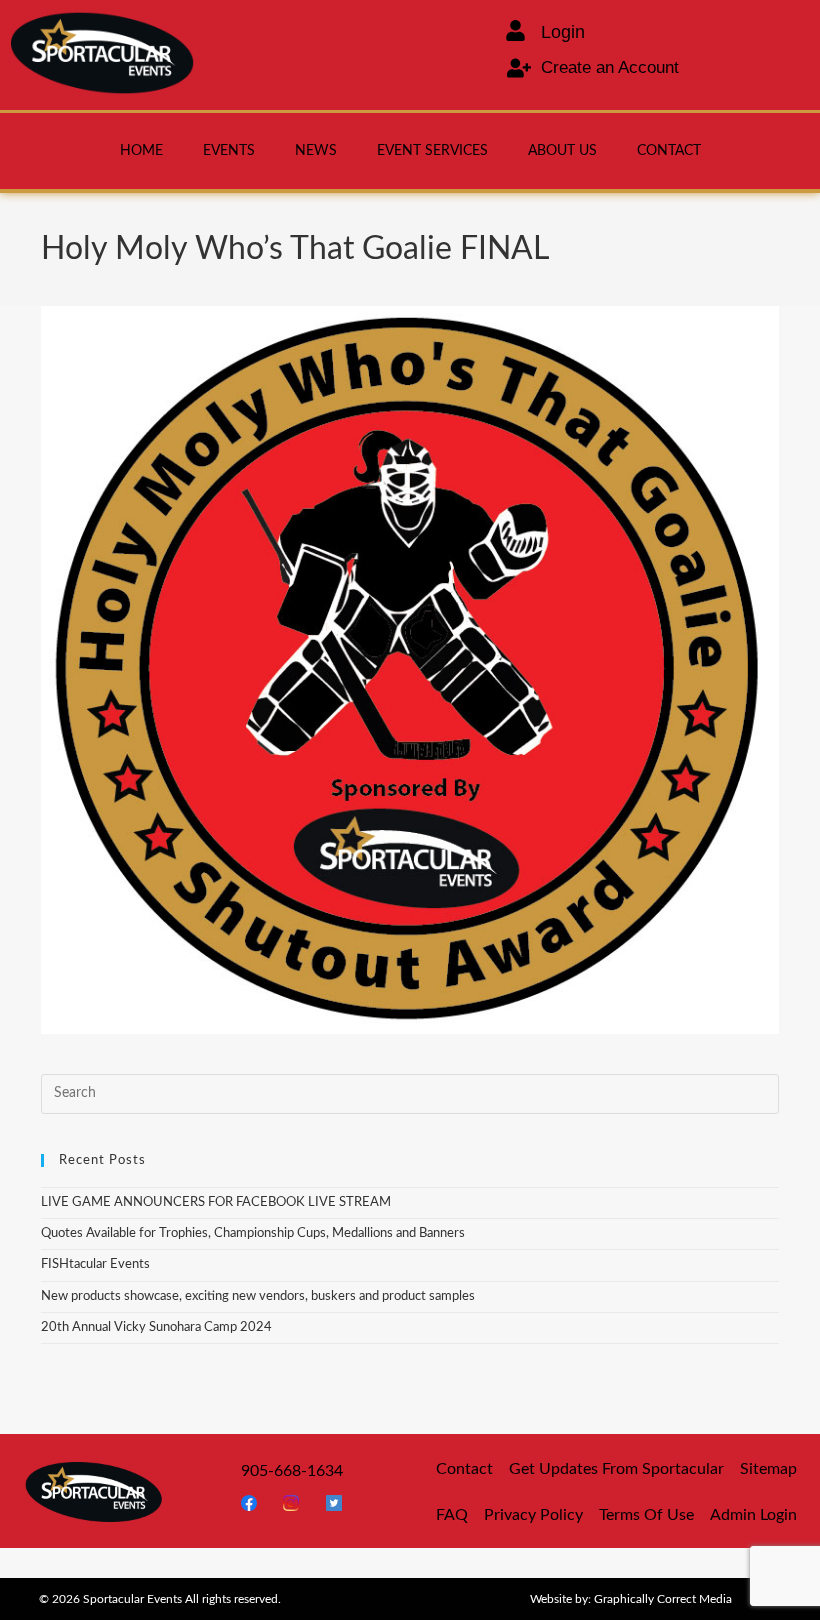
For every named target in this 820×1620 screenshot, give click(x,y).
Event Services (432, 151)
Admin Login (753, 1515)
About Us (562, 151)
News (316, 151)
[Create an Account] (519, 68)
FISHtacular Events (95, 1264)
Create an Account (610, 67)
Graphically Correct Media (663, 1599)
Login (563, 32)
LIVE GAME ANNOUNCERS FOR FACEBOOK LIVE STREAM (216, 1202)
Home (141, 151)
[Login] (515, 30)
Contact (669, 151)
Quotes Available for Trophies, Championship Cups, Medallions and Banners (253, 1233)
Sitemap (768, 1469)
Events (229, 151)
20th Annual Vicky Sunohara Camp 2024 (156, 1327)
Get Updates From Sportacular (616, 1469)
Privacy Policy (533, 1515)
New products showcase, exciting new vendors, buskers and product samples (258, 1296)
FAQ (452, 1515)
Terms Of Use (646, 1515)
